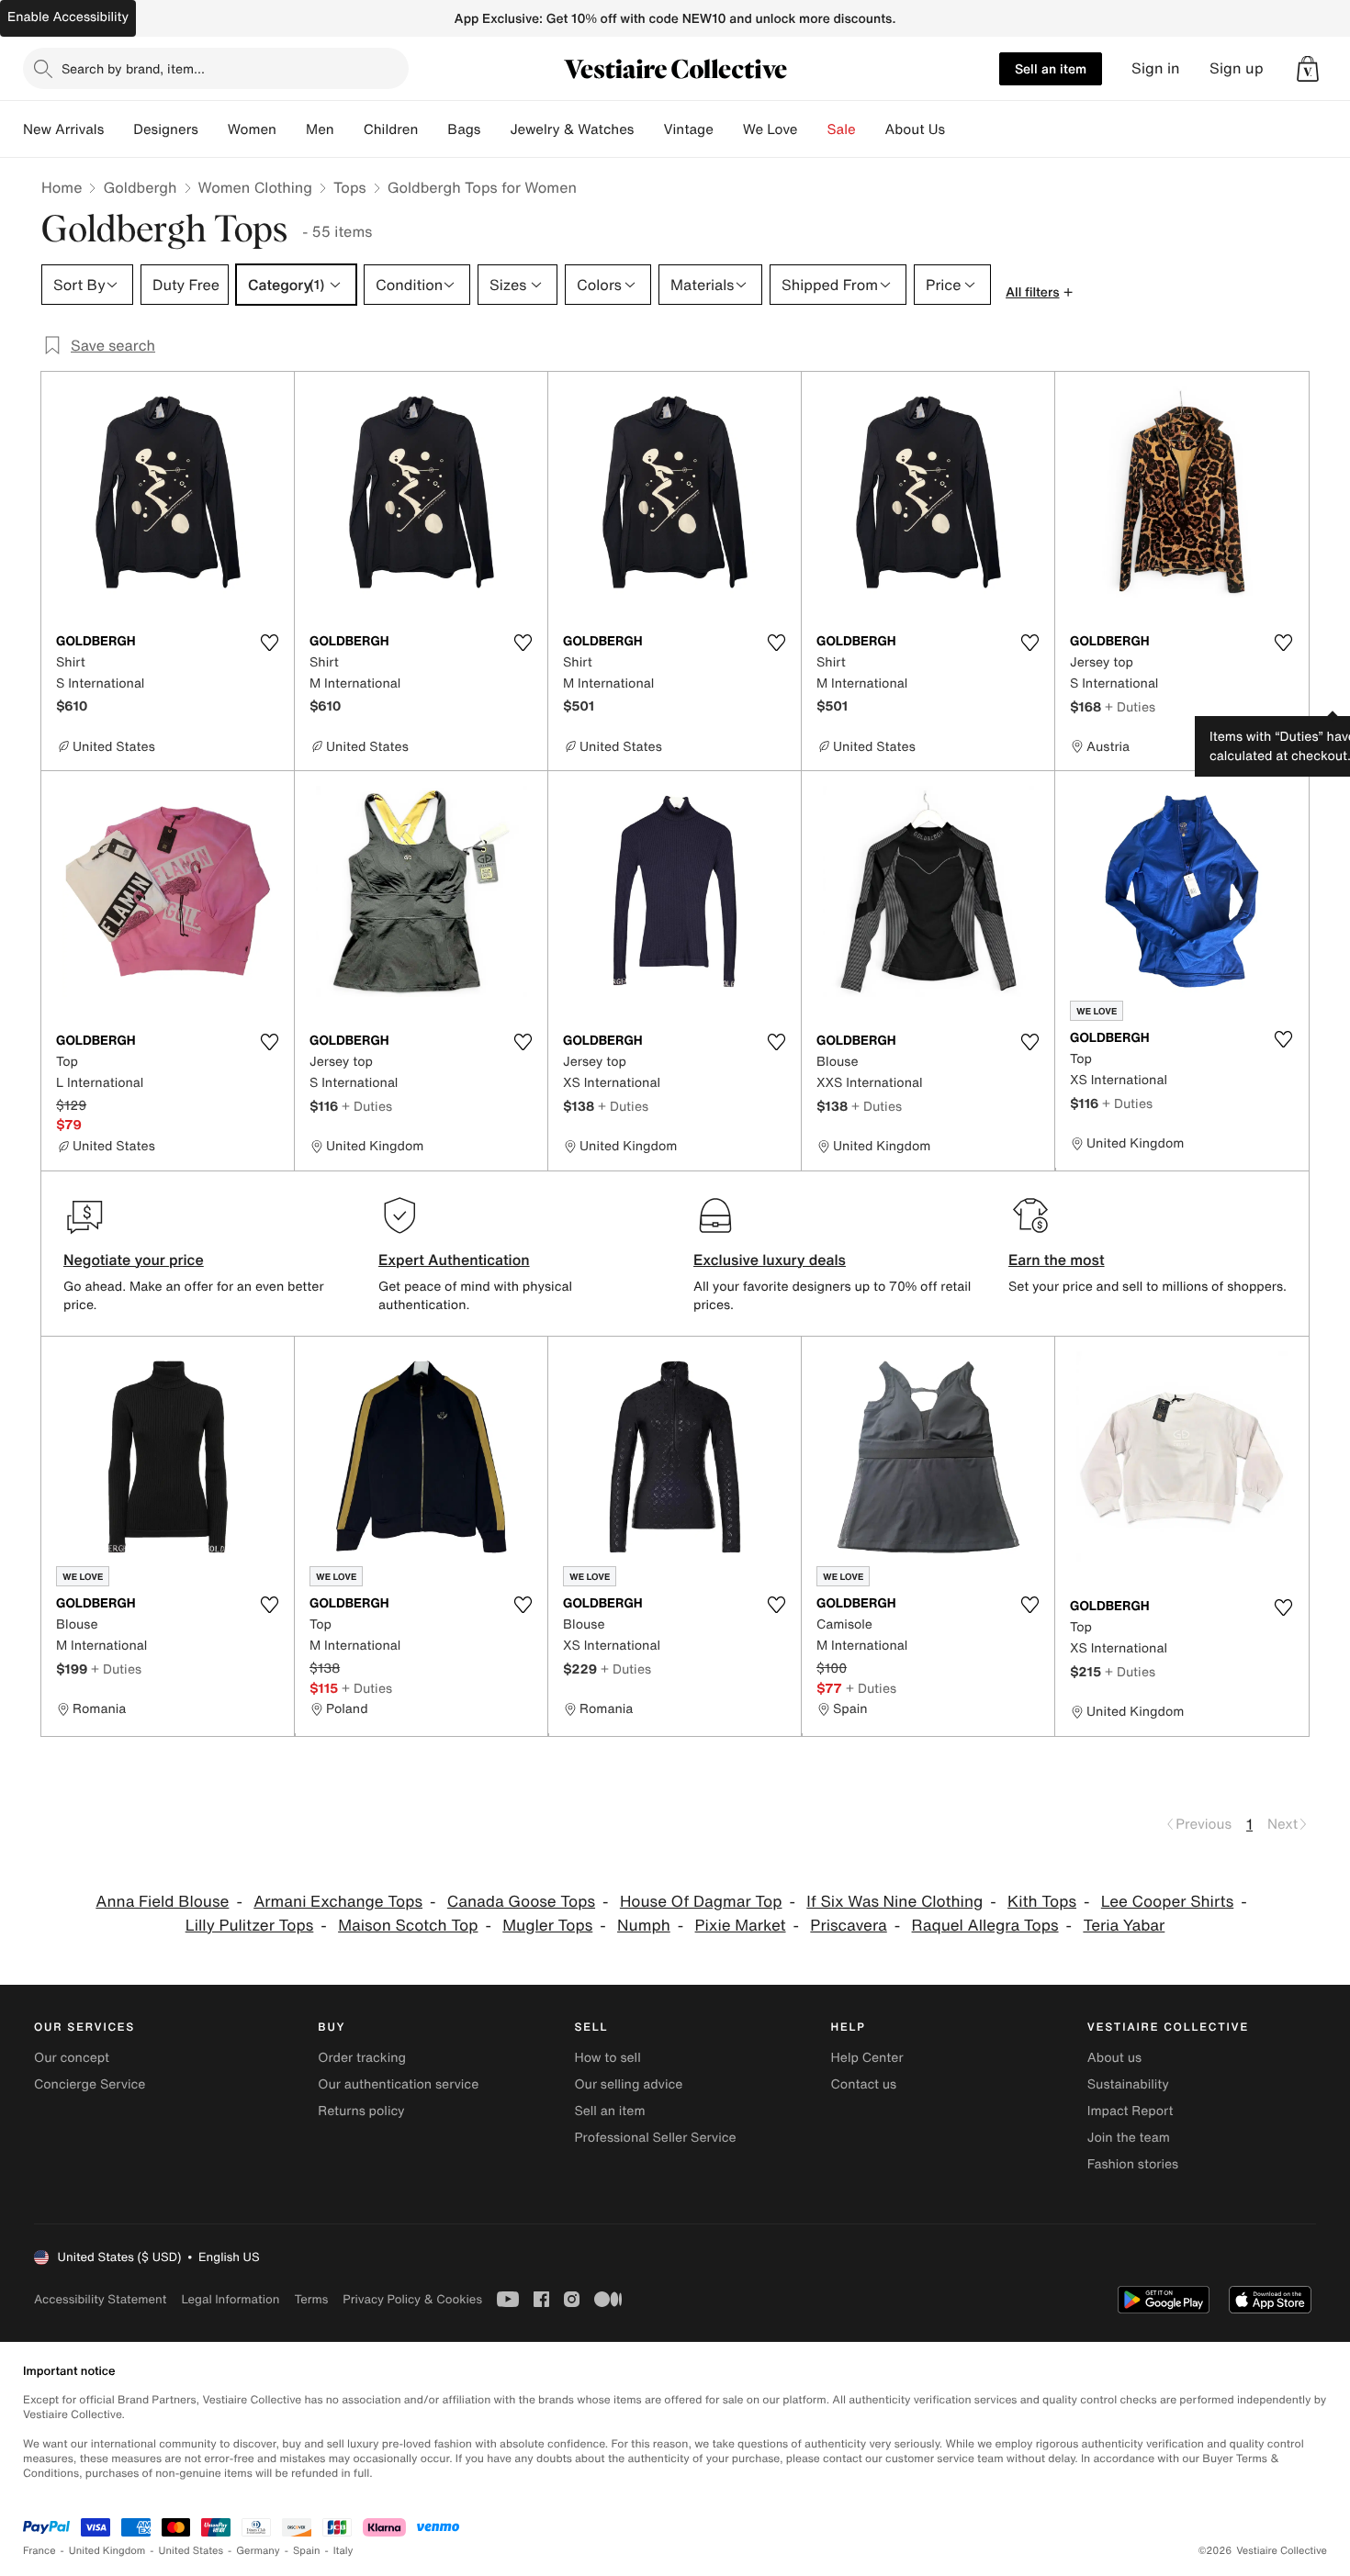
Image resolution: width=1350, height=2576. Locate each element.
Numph (644, 1926)
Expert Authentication (454, 1260)
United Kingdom (107, 2551)
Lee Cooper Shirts (1167, 1902)
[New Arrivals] (118, 129)
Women (252, 129)
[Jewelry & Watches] (648, 129)
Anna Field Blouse (162, 1902)
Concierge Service (90, 2084)
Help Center (867, 2058)
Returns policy (361, 2111)
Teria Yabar (1124, 1926)
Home (62, 187)
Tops (350, 187)
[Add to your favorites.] (269, 643)
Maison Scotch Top (408, 1926)
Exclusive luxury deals (770, 1260)
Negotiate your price (134, 1260)
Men (320, 129)
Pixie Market (741, 1926)
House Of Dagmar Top (701, 1902)
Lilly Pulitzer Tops (250, 1926)
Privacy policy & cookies (412, 2299)
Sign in (1156, 68)
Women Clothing (256, 187)
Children (391, 129)
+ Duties (1130, 706)
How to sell (607, 2058)
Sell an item (1051, 68)
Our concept (72, 2058)
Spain (307, 2551)
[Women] (291, 129)
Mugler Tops (547, 1926)
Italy (343, 2551)
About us (1114, 2058)
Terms (311, 2299)
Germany (258, 2551)
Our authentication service (398, 2084)
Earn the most (1057, 1260)
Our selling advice (628, 2084)
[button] (1308, 69)
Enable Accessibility (68, 17)
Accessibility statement (100, 2299)
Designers (166, 129)
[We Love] (813, 129)
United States (191, 2551)
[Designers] (213, 129)
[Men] (349, 129)
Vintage (688, 129)
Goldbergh (140, 187)
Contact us (864, 2084)
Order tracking (362, 2058)
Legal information (230, 2299)
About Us (915, 129)
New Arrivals (63, 129)
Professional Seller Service (655, 2138)
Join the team (1129, 2138)
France (39, 2551)
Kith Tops (1042, 1902)
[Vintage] (728, 129)
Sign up (1237, 68)
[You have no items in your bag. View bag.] (1308, 69)
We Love (771, 129)
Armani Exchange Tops (338, 1902)
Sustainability (1128, 2084)
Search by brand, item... (133, 68)
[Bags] (495, 129)
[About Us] (960, 129)
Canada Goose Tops (521, 1902)
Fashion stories (1133, 2164)
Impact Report (1131, 2111)
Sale (842, 129)
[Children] (433, 129)
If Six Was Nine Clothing (894, 1902)
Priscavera (848, 1926)
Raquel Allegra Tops (985, 1926)
